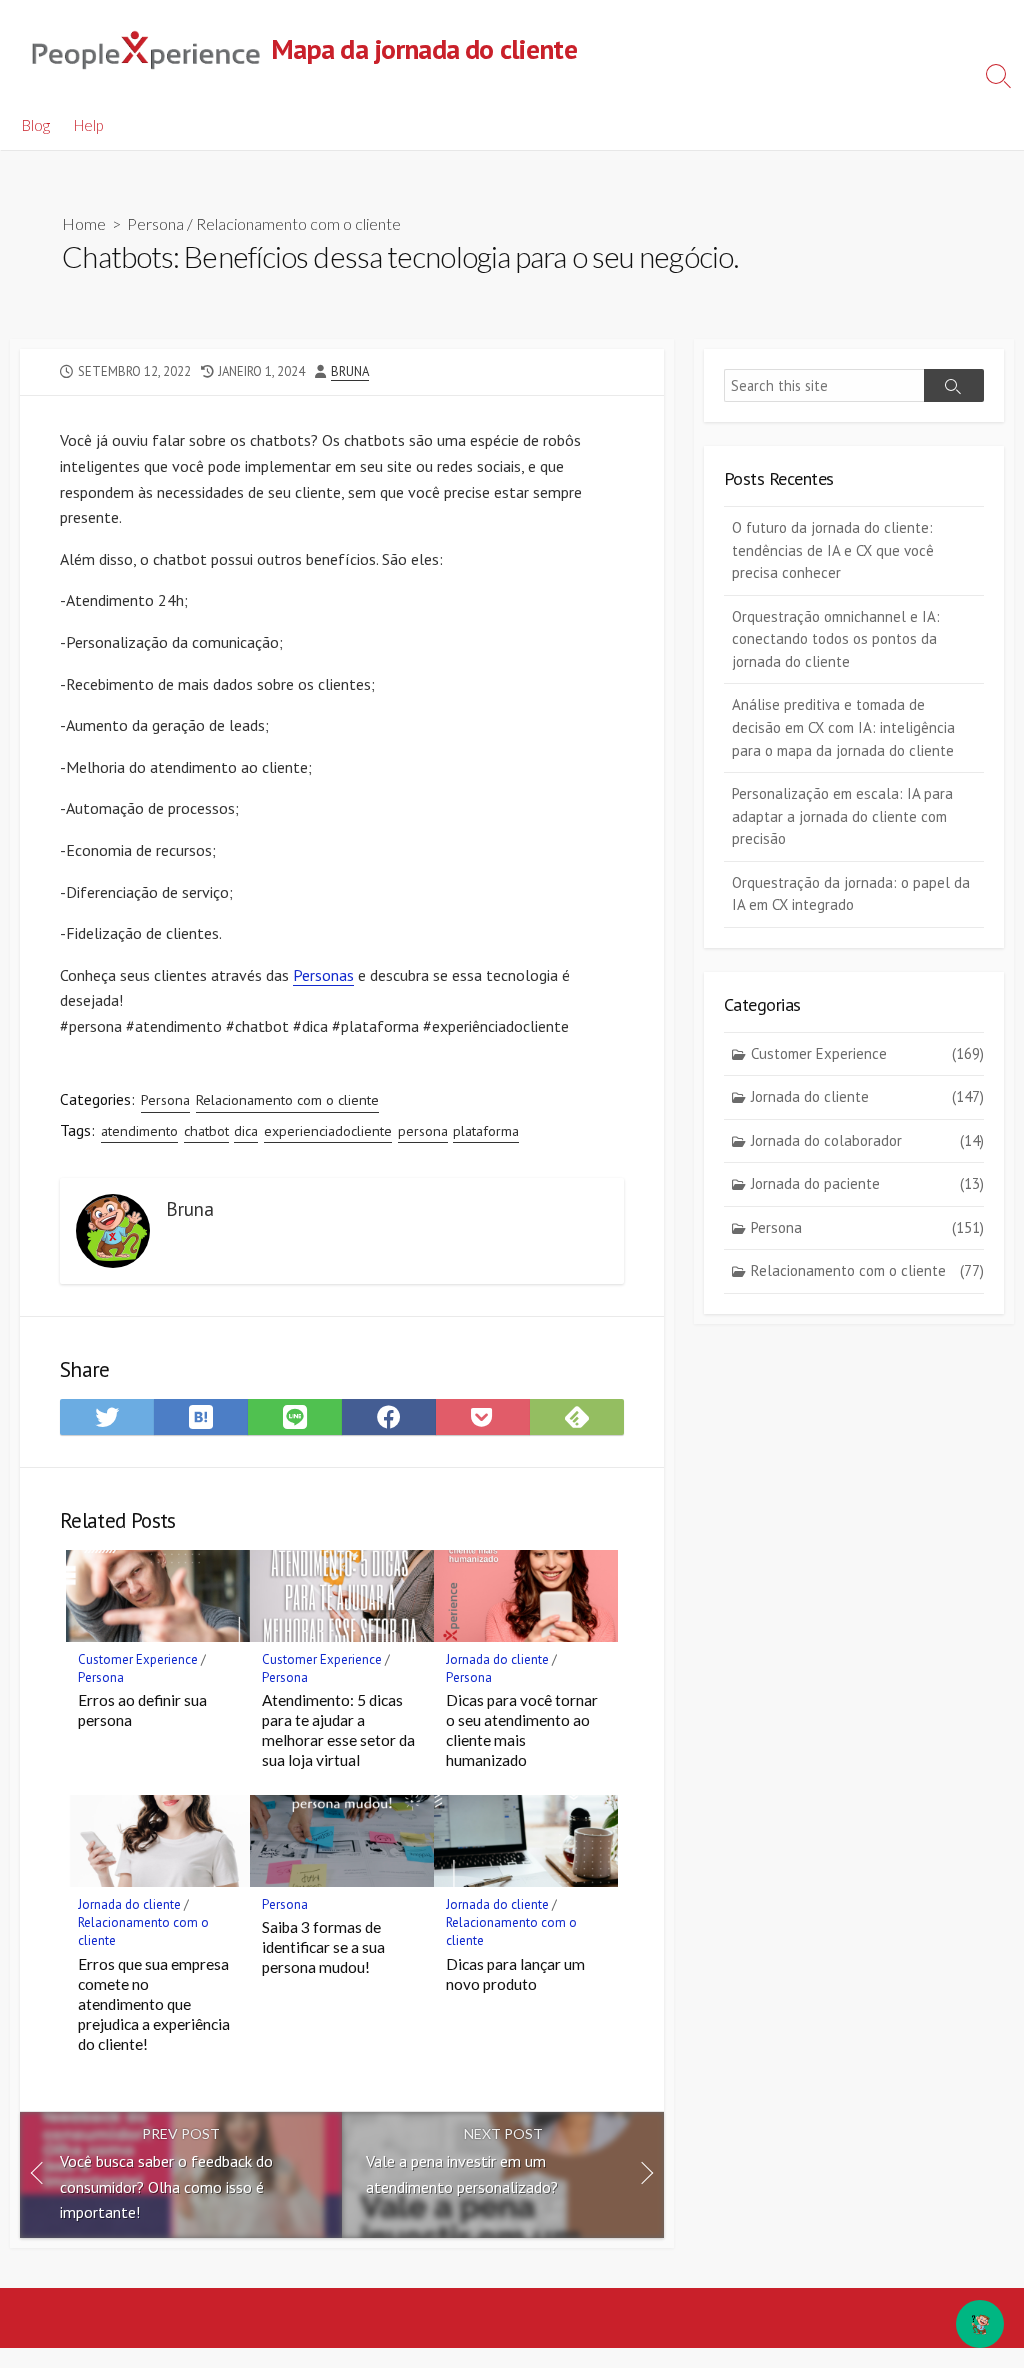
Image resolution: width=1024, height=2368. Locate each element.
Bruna (350, 371)
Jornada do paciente (867, 1183)
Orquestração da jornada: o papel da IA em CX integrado (851, 894)
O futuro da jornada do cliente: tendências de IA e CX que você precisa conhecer (833, 550)
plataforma (486, 1131)
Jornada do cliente (497, 1659)
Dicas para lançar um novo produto (515, 1974)
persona (423, 1131)
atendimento (139, 1131)
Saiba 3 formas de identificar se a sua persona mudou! (323, 1947)
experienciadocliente (328, 1131)
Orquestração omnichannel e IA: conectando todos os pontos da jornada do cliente (836, 639)
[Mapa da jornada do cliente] (145, 50)
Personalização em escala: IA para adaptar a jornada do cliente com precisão (842, 816)
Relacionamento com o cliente (298, 223)
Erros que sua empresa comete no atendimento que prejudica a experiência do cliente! (154, 2004)
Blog (36, 125)
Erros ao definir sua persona (142, 1710)
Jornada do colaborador (867, 1140)
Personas (323, 975)
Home (84, 223)
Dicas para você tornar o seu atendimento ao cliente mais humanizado (522, 1730)
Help (88, 125)
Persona (155, 223)
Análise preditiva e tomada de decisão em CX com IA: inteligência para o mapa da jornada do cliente (843, 727)
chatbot (206, 1131)
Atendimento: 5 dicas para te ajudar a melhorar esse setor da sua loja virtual (338, 1730)
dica (246, 1131)
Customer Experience (138, 1659)
